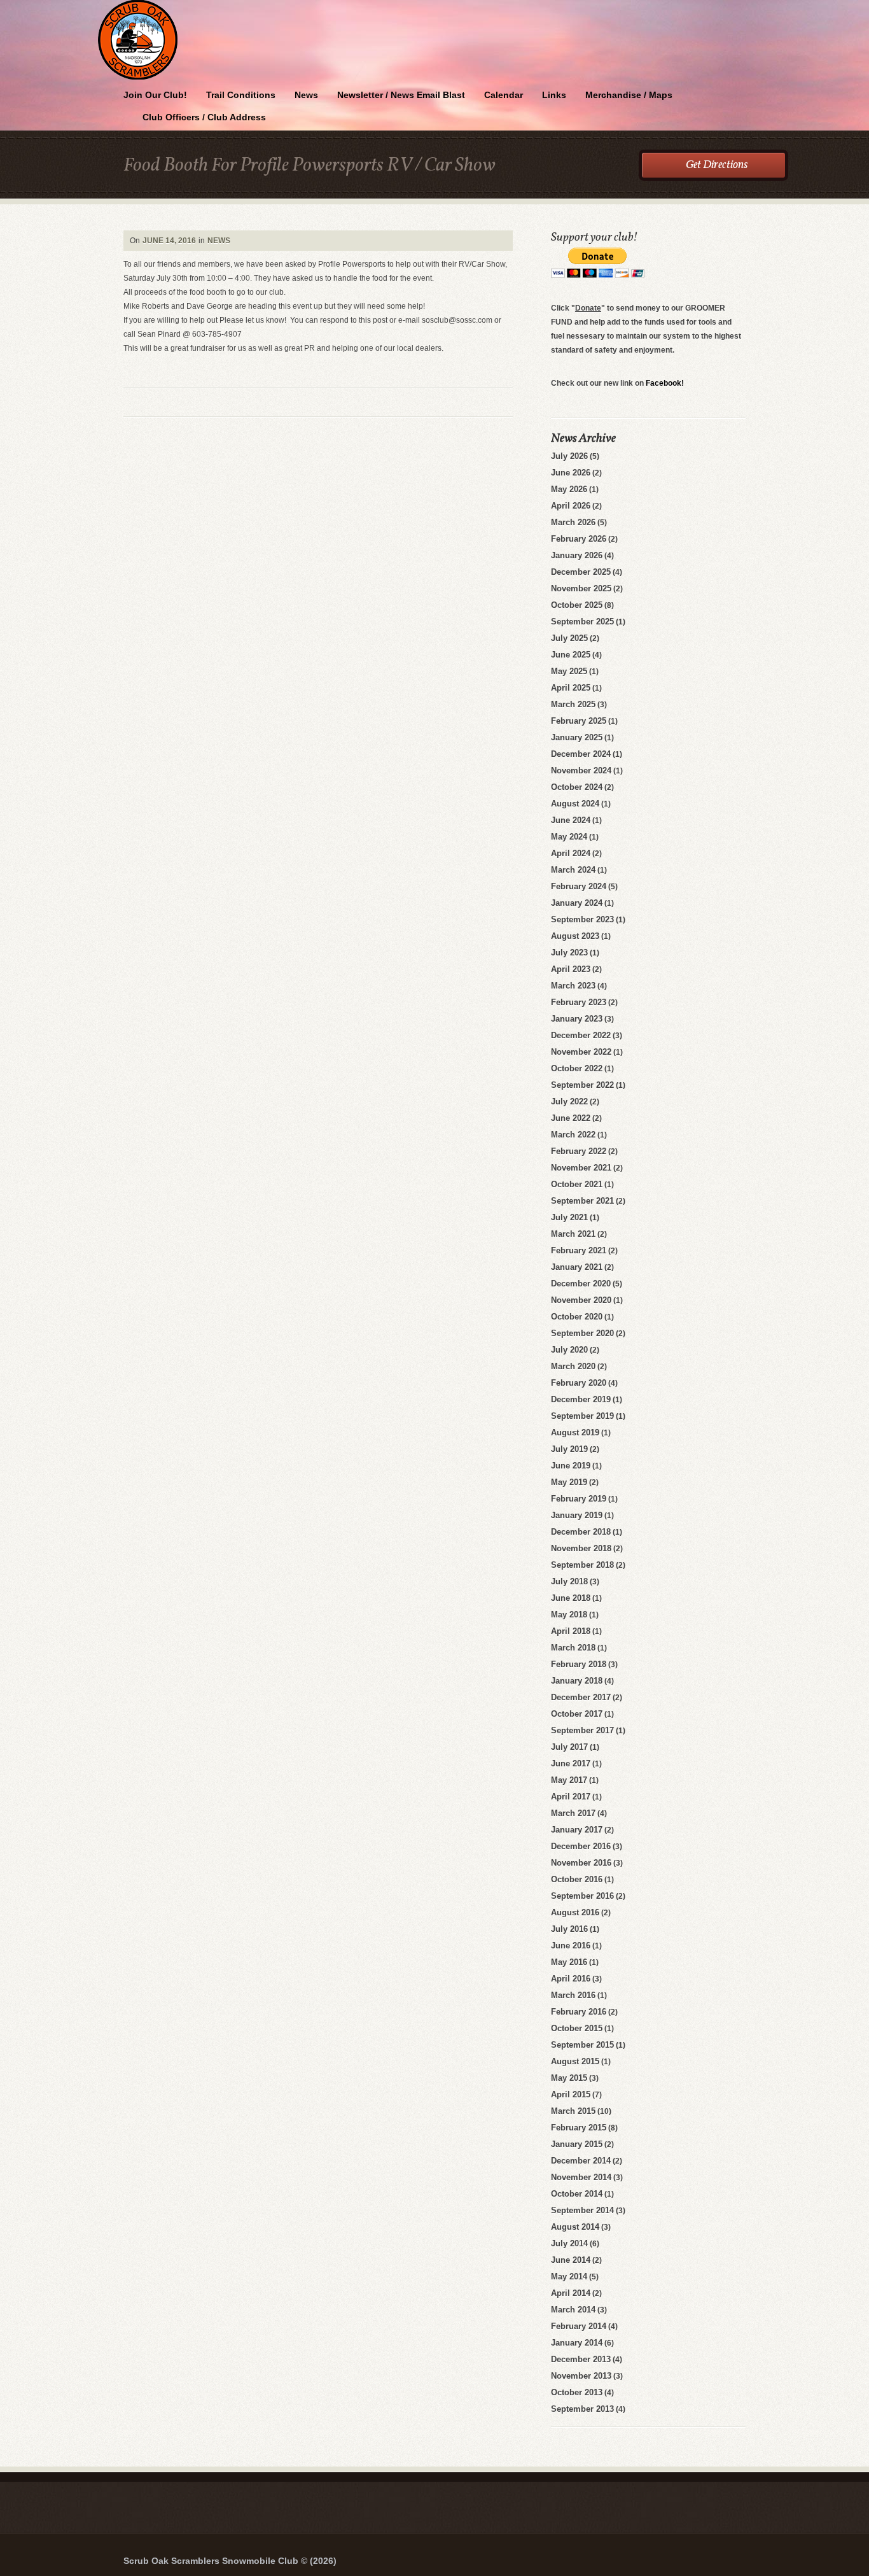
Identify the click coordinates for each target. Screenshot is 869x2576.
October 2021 (577, 1184)
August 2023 (575, 936)
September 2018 (582, 1565)
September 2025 (582, 622)
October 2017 (577, 1714)
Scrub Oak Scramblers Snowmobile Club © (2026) (230, 2561)
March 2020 (573, 1366)
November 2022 (581, 1052)
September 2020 (582, 1333)
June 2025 (571, 655)
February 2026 (579, 539)
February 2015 (579, 2128)
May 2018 (569, 1615)
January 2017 (577, 1830)
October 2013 (577, 2392)
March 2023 (573, 986)
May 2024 (569, 837)
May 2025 (569, 671)
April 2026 (571, 506)
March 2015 (573, 2111)
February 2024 (579, 886)
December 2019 (581, 1399)
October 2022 (577, 1068)
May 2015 (569, 2078)
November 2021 (581, 1168)
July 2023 (569, 953)
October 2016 (577, 1879)
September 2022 (582, 1085)
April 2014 (571, 2293)
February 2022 (579, 1151)
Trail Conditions (241, 95)
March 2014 (573, 2310)
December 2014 (581, 2161)
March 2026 (573, 522)
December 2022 (581, 1035)
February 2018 (579, 1664)
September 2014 (582, 2210)
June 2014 (571, 2260)
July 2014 (569, 2243)
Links (554, 95)
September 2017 (582, 1730)
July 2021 (569, 1217)
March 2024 (573, 870)
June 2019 (571, 1466)
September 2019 (582, 1416)
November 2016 (581, 1863)
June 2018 (571, 1598)
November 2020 (581, 1300)
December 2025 (581, 572)
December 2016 (581, 1846)
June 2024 (571, 820)
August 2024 (575, 804)
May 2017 (569, 1780)
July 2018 (569, 1581)
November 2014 (581, 2177)
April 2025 (571, 688)
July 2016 (569, 1929)
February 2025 (579, 721)
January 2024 (577, 903)
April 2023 (571, 969)
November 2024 (581, 771)
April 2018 (571, 1631)
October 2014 (577, 2194)
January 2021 (577, 1267)
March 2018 (573, 1648)
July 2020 (569, 1350)
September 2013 (582, 2409)
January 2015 (577, 2144)
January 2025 (577, 737)
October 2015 (577, 2028)
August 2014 (575, 2227)
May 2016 (569, 1962)
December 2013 (581, 2359)
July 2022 (569, 1101)
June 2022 (571, 1118)
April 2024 (571, 853)
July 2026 (569, 456)
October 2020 (577, 1317)
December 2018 (581, 1532)
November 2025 (581, 588)
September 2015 (582, 2045)
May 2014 (569, 2277)
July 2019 (569, 1449)
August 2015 (575, 2061)
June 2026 (571, 473)
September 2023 (582, 919)
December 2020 (581, 1284)
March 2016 (573, 1995)
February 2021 (579, 1250)
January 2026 (577, 555)
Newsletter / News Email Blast (401, 95)
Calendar (504, 95)
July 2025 (569, 638)
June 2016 (571, 1946)
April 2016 (571, 1979)
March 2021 (573, 1234)
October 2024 (577, 787)
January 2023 (577, 1019)
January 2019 (577, 1515)
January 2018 (577, 1681)
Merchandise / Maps (629, 95)
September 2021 (582, 1201)
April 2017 (571, 1797)
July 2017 (569, 1747)
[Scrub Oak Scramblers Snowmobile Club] (434, 2)
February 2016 (579, 2012)
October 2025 (577, 605)
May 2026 (569, 489)
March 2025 (573, 704)
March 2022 (573, 1135)
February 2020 (579, 1383)
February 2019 (579, 1499)
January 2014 (577, 2343)
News (306, 95)
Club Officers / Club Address (204, 117)
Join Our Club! (155, 95)
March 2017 (573, 1813)
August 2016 (575, 1912)
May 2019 (569, 1482)
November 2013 (581, 2376)
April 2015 (571, 2094)
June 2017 (571, 1763)
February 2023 (579, 1002)
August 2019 (575, 1432)
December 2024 (581, 754)
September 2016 (582, 1896)
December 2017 (581, 1697)
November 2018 (581, 1548)
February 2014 (579, 2326)
